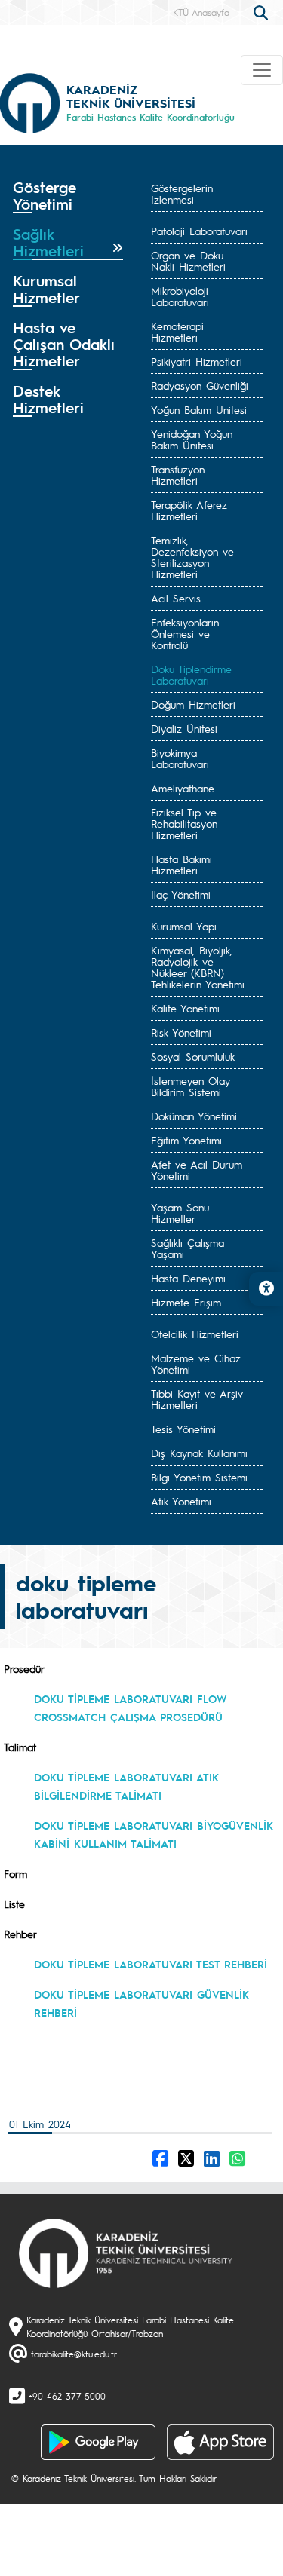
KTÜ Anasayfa (201, 12)
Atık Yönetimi (181, 1501)
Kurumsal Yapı (184, 926)
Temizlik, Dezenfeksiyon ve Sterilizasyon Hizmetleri (192, 557)
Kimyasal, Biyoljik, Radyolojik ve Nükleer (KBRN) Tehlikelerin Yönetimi (198, 967)
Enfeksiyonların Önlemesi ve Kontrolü (185, 633)
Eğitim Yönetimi (186, 1140)
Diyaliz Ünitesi (184, 728)
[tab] (68, 196)
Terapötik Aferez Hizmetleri (189, 510)
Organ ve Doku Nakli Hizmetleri (188, 260)
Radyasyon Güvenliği (200, 385)
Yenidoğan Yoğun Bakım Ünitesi (192, 439)
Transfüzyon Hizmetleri (178, 475)
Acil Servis (176, 598)
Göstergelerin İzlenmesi (182, 193)
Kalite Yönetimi (185, 1008)
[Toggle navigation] (262, 70)
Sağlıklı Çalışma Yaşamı (188, 1248)
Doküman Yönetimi (194, 1116)
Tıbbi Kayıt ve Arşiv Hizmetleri (197, 1399)
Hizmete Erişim (186, 1302)
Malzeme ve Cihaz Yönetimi (196, 1363)
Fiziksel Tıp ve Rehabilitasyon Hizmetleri (184, 823)
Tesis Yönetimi (183, 1429)
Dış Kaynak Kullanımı (199, 1453)
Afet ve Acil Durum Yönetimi (197, 1170)
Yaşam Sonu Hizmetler (180, 1213)
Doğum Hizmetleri (193, 704)
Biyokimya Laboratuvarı (180, 758)
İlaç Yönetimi (181, 894)
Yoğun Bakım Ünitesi (199, 409)
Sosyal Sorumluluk (193, 1056)
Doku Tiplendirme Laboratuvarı (191, 674)
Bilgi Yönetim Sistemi (199, 1477)
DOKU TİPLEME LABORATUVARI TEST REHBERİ (151, 1964)
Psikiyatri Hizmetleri (197, 361)
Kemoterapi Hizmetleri (177, 331)
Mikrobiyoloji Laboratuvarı (180, 296)
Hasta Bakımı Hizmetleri (181, 864)
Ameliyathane (183, 788)
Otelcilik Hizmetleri (195, 1334)
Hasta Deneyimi (188, 1278)
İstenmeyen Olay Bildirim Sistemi (191, 1086)
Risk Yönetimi (181, 1032)
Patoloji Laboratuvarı (199, 231)
